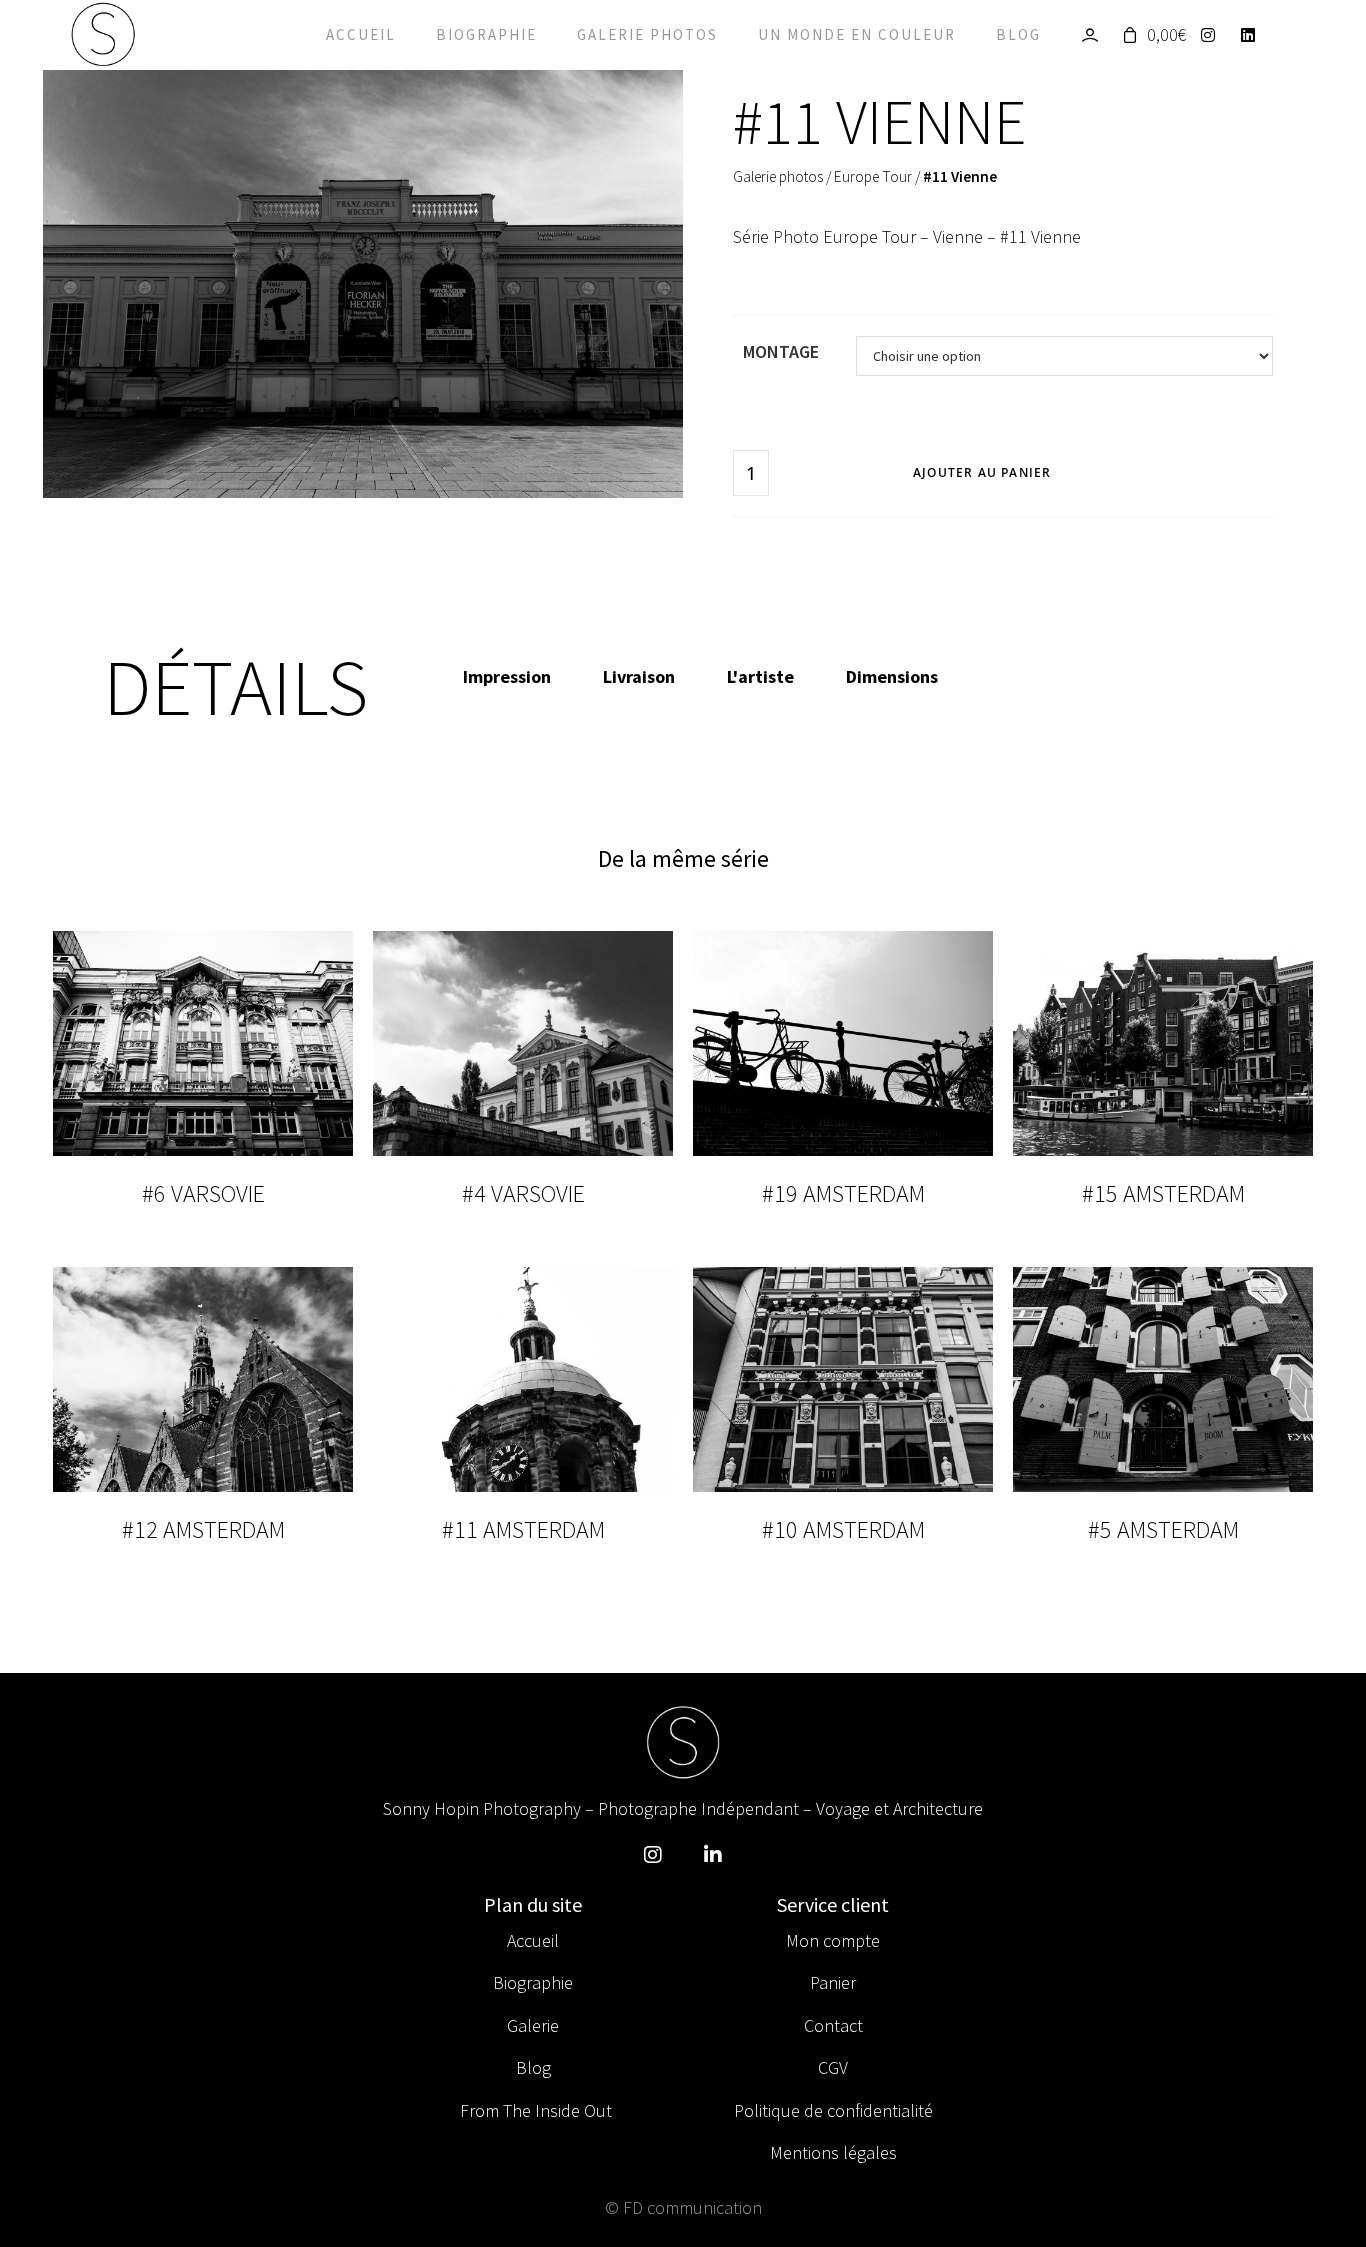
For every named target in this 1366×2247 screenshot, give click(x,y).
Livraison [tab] (639, 676)
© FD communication (683, 2207)
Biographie (486, 34)
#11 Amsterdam (523, 1529)
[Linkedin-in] (713, 1855)
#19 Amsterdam (843, 1193)
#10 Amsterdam (843, 1529)
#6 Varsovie (203, 1193)
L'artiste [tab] (760, 676)
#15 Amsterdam (1163, 1193)
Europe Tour (873, 176)
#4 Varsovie (523, 1193)
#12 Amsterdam (203, 1529)
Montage (781, 351)
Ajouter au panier (982, 472)
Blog (1018, 34)
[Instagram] (1213, 35)
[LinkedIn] (1253, 35)
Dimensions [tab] (892, 676)
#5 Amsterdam (1163, 1529)
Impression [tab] (507, 676)
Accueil (361, 34)
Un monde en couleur (857, 34)
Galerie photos (647, 34)
